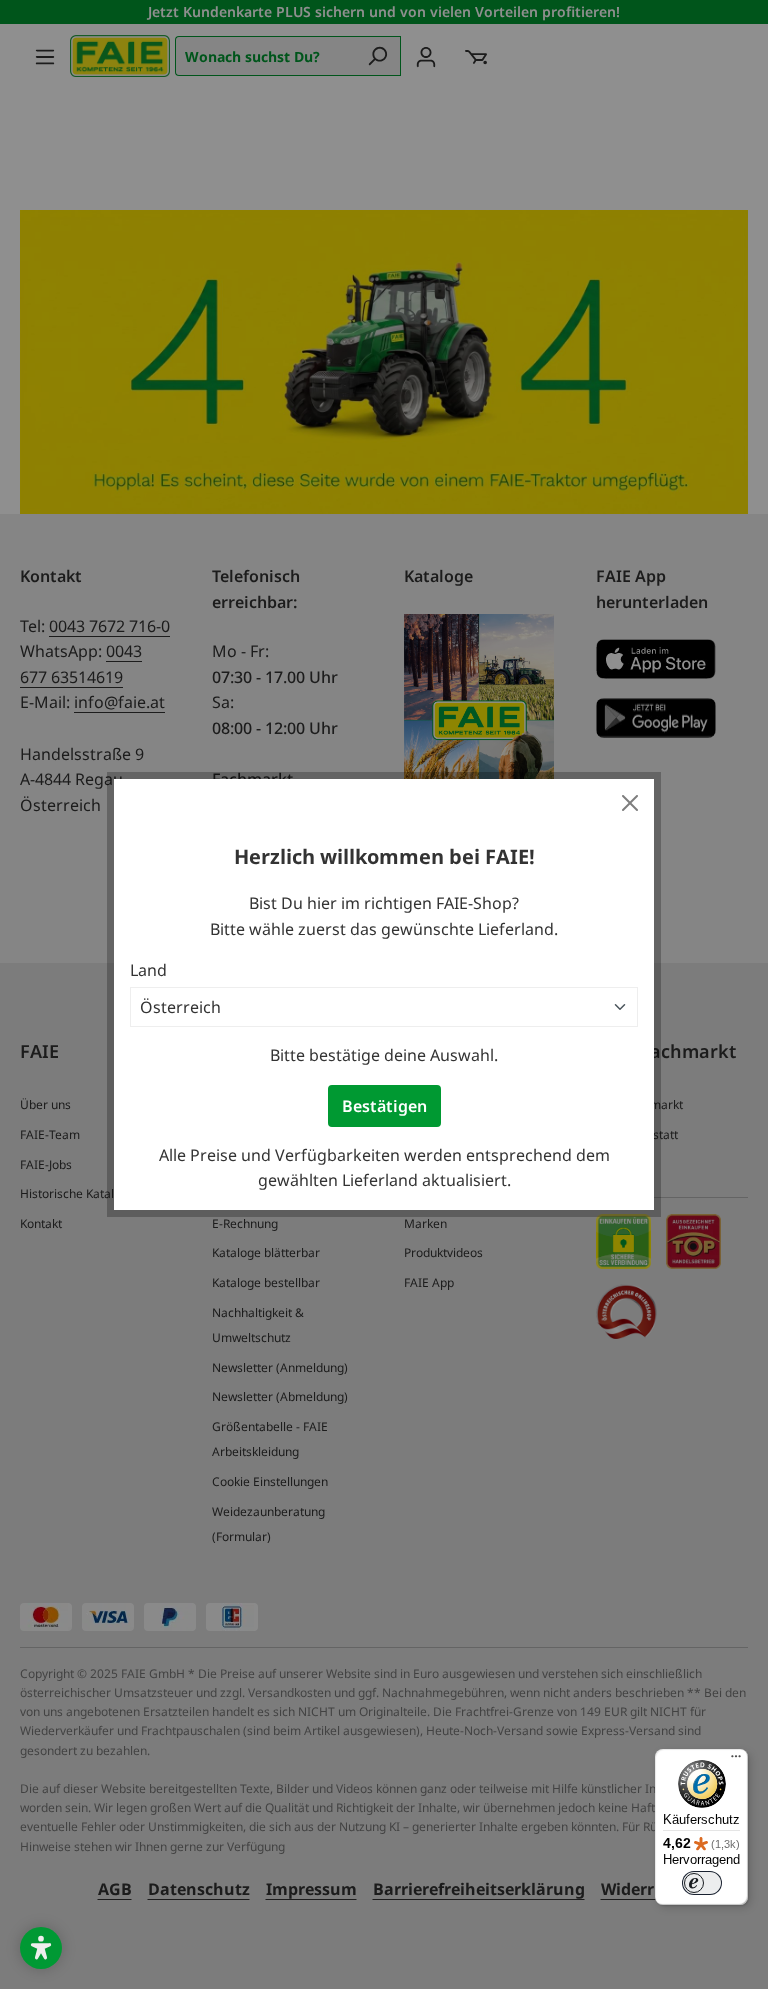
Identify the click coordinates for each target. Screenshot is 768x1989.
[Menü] (736, 1761)
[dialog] (384, 994)
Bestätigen (384, 1106)
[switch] (702, 1883)
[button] (41, 1948)
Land (148, 970)
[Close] (630, 803)
